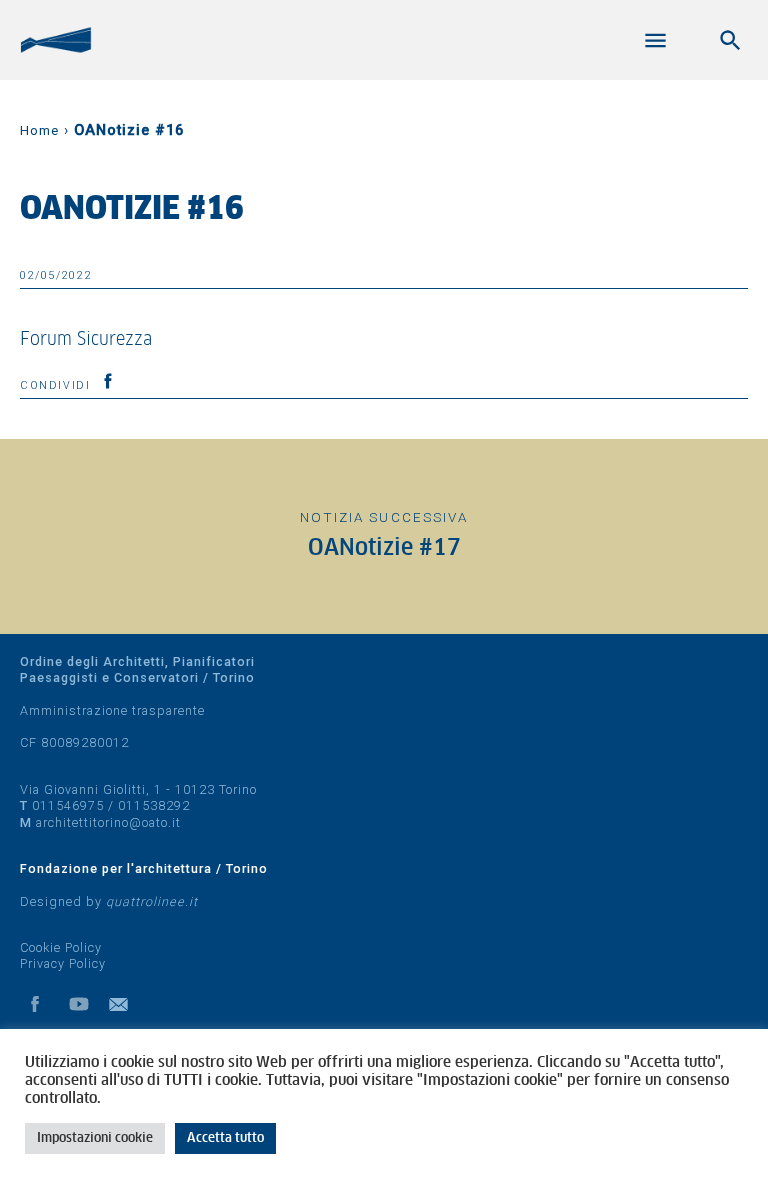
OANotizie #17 (384, 548)
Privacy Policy (63, 963)
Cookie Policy (61, 947)
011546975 (68, 805)
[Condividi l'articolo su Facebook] (108, 381)
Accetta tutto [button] (225, 1138)
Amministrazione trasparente (112, 710)
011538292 (154, 805)
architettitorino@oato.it (108, 822)
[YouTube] (79, 1004)
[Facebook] (35, 1004)
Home (39, 130)
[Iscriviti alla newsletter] (123, 1004)
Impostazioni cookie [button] (95, 1138)
